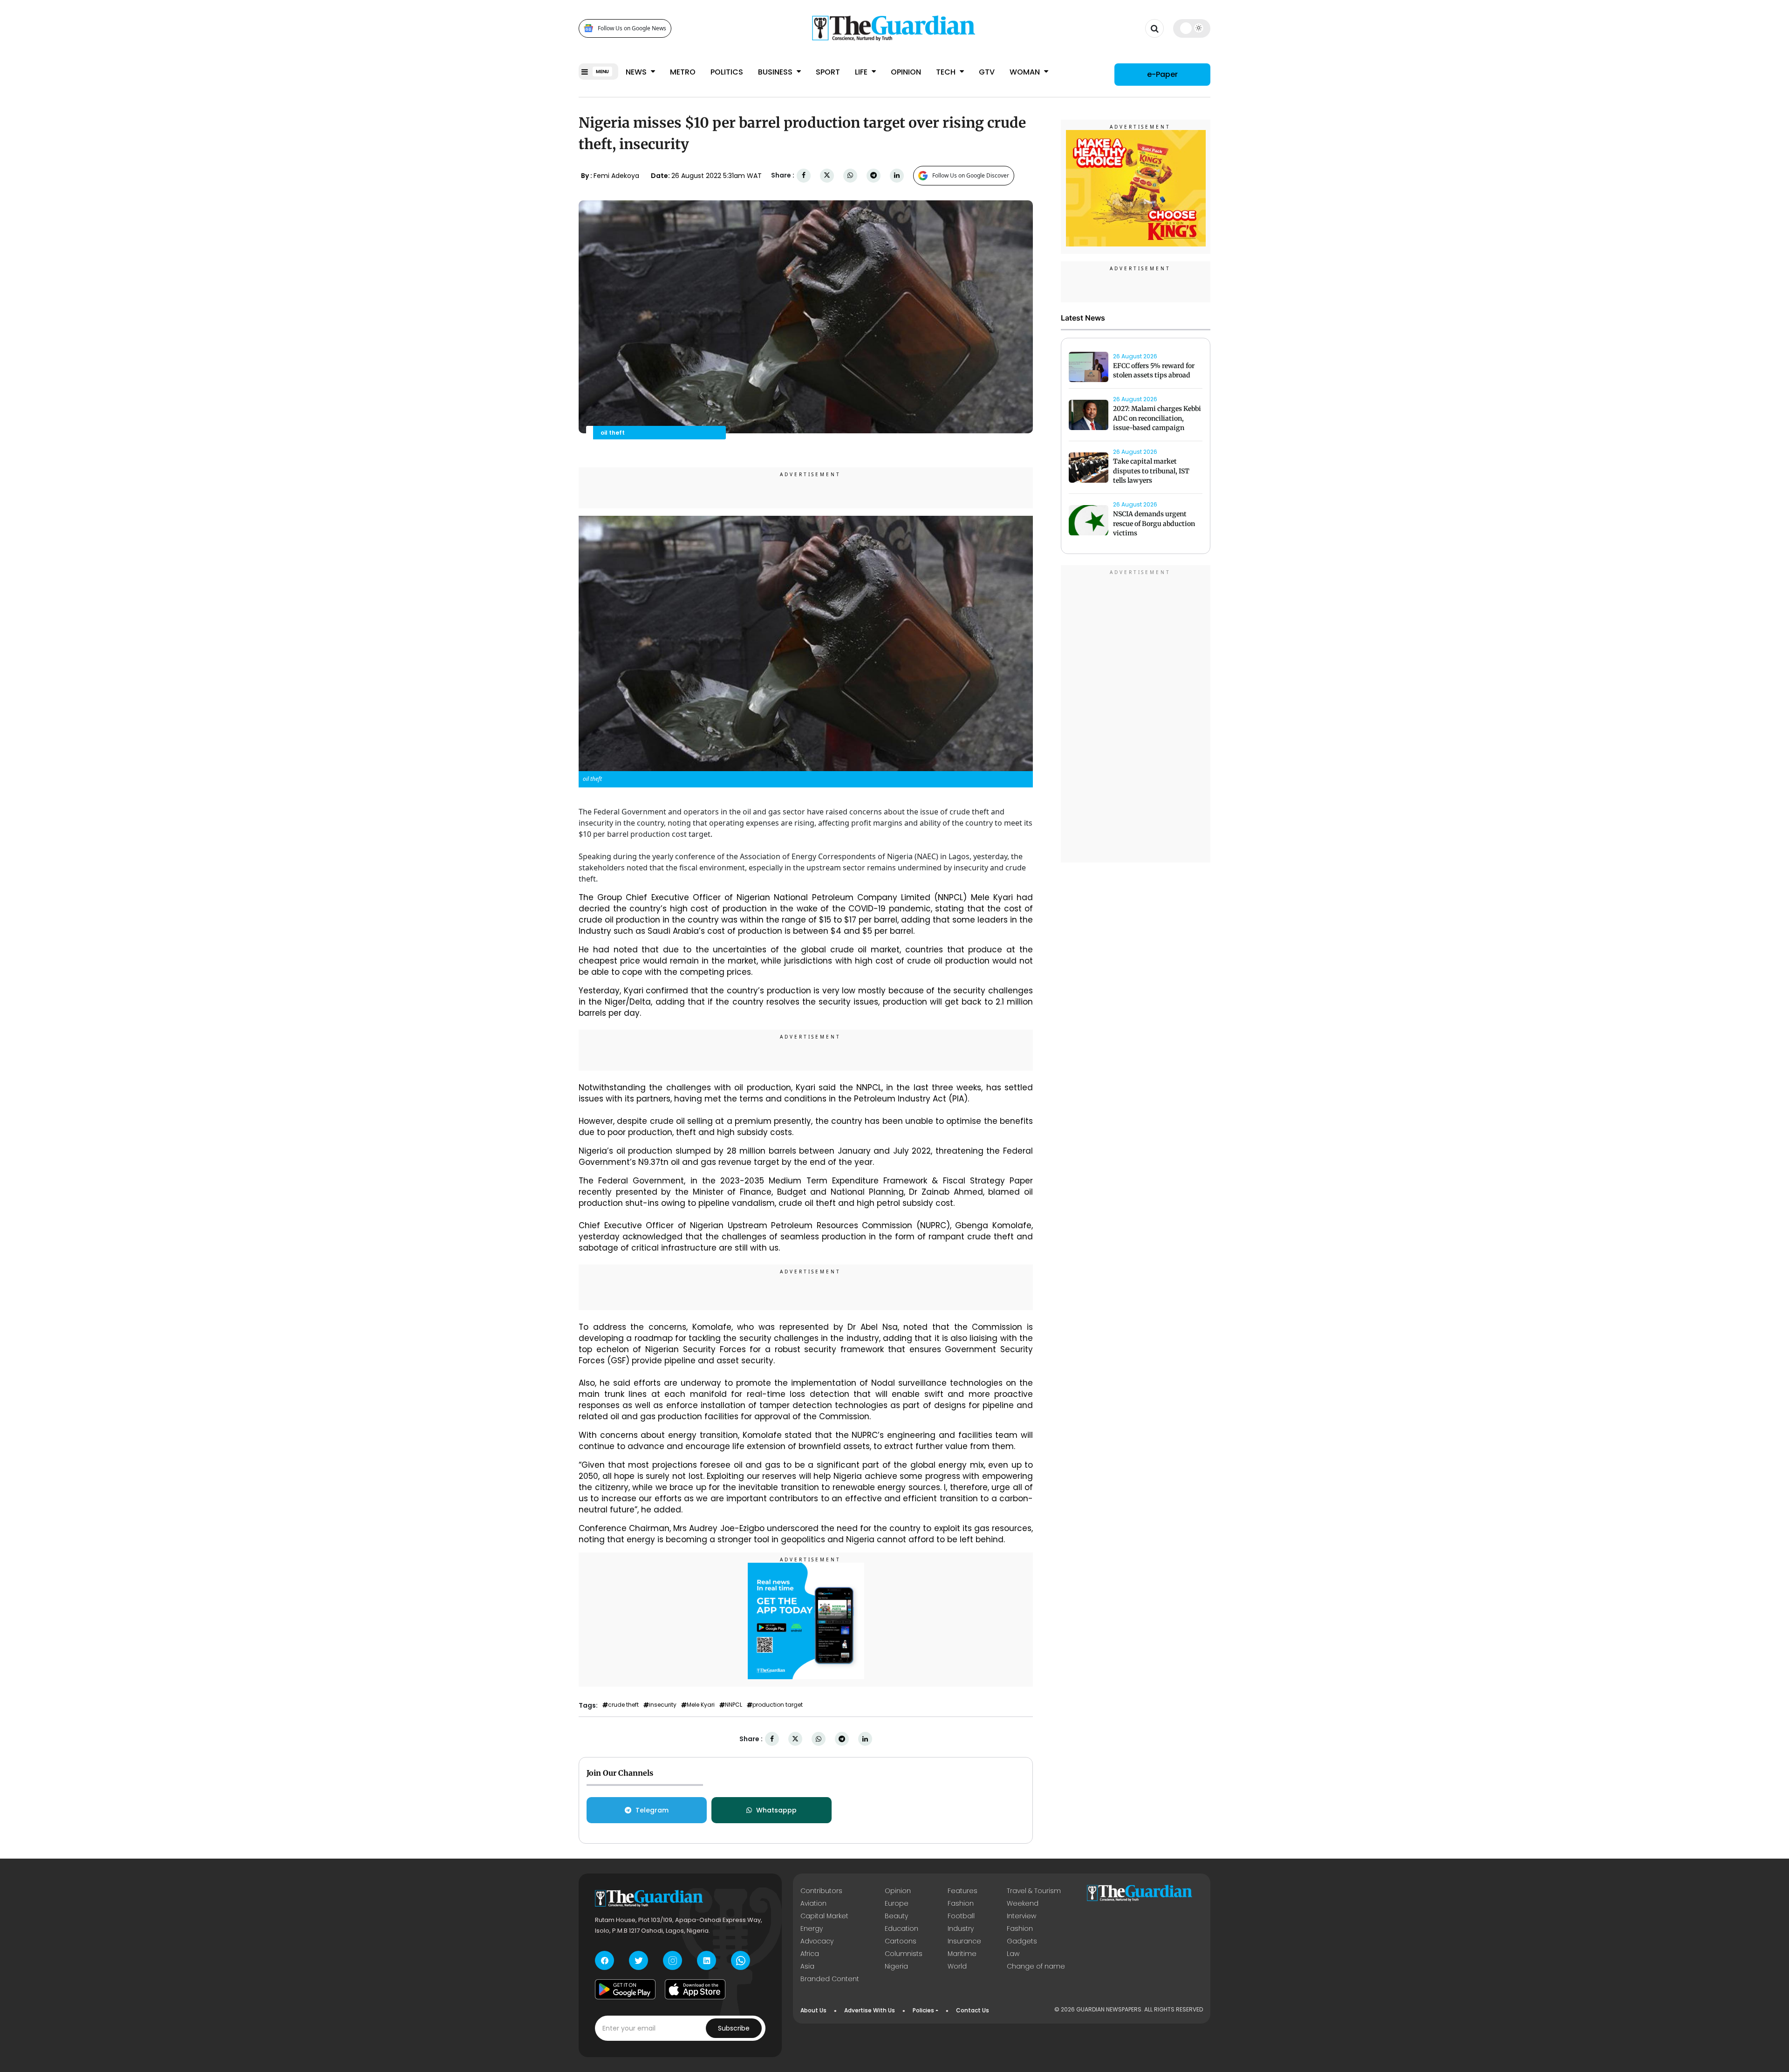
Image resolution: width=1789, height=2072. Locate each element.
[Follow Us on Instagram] (673, 1960)
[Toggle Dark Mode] (1192, 28)
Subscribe (734, 2028)
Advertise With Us (870, 2010)
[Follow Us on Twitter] (638, 1960)
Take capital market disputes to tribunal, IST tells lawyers (1151, 471)
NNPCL (734, 1705)
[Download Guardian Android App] (625, 1989)
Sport (828, 72)
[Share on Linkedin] (897, 175)
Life (862, 72)
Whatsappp (776, 1810)
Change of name (1036, 1966)
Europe (897, 1903)
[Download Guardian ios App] (695, 1989)
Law (1013, 1954)
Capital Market (824, 1916)
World (957, 1966)
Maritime (962, 1954)
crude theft (623, 1705)
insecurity (663, 1705)
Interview (1021, 1916)
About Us (813, 2010)
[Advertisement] (1136, 715)
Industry (961, 1928)
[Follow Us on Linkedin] (707, 1960)
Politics (727, 72)
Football (961, 1916)
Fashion (961, 1903)
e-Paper (1162, 74)
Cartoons (901, 1941)
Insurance (964, 1941)
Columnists (904, 1954)
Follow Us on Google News (632, 28)
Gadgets (1022, 1941)
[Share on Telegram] (874, 175)
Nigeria (896, 1966)
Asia (807, 1966)
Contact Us (973, 2010)
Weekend (1023, 1903)
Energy (812, 1928)
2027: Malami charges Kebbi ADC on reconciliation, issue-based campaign (1157, 418)
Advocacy (817, 1941)
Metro (683, 72)
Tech (947, 72)
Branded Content (830, 1979)
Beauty (896, 1916)
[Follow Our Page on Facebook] (604, 1960)
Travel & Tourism (1034, 1891)
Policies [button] (923, 2010)
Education (901, 1928)
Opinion (906, 72)
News (637, 72)
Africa (810, 1954)
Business (776, 72)
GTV (987, 72)
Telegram (652, 1810)
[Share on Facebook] (804, 175)
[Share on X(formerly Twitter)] (827, 175)
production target (778, 1705)
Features (963, 1891)
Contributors (821, 1891)
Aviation (813, 1903)
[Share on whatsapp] (850, 175)
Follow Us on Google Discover (971, 175)
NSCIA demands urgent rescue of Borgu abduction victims (1154, 524)
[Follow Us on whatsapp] (741, 1960)
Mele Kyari (701, 1705)
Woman (1026, 72)
